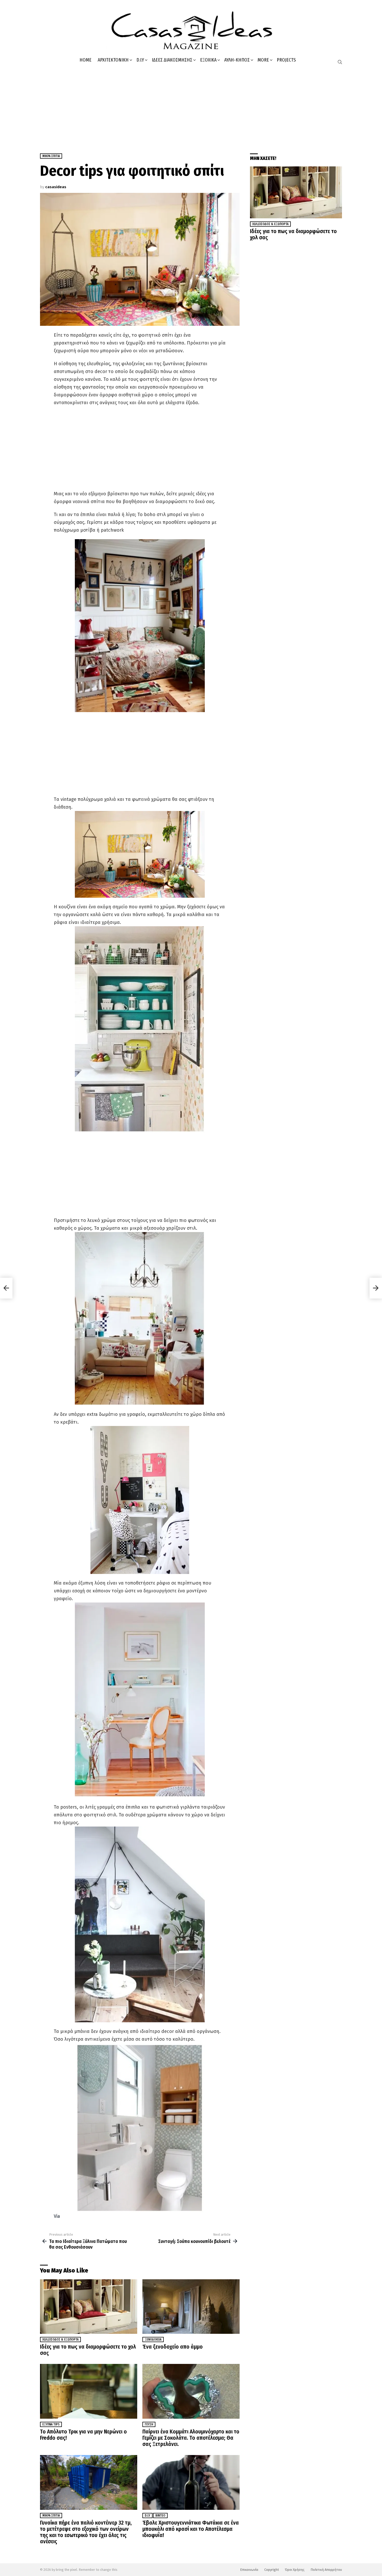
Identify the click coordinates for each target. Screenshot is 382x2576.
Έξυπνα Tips (51, 2424)
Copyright (272, 2570)
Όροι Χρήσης (295, 2570)
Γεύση (149, 2424)
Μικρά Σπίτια (51, 2516)
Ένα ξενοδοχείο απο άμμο (173, 2347)
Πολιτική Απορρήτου (326, 2570)
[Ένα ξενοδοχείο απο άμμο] (191, 2307)
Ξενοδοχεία (153, 2340)
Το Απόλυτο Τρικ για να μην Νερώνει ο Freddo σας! (83, 2435)
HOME (85, 60)
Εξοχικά (208, 60)
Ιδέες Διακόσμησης (172, 60)
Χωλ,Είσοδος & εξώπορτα (60, 2340)
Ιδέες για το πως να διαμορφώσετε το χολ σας (88, 2350)
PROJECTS (286, 60)
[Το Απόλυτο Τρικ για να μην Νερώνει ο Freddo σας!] (89, 2391)
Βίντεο (160, 2516)
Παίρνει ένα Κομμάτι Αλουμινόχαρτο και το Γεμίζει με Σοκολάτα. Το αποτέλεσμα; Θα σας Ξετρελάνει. (191, 2438)
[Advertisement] (191, 107)
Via (57, 2216)
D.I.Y (140, 60)
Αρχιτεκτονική (113, 60)
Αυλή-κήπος (237, 60)
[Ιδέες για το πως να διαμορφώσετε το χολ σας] (89, 2307)
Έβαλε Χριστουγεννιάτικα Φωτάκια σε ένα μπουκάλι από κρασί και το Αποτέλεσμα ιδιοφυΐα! (191, 2529)
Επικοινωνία (249, 2570)
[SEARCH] (340, 62)
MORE (263, 60)
